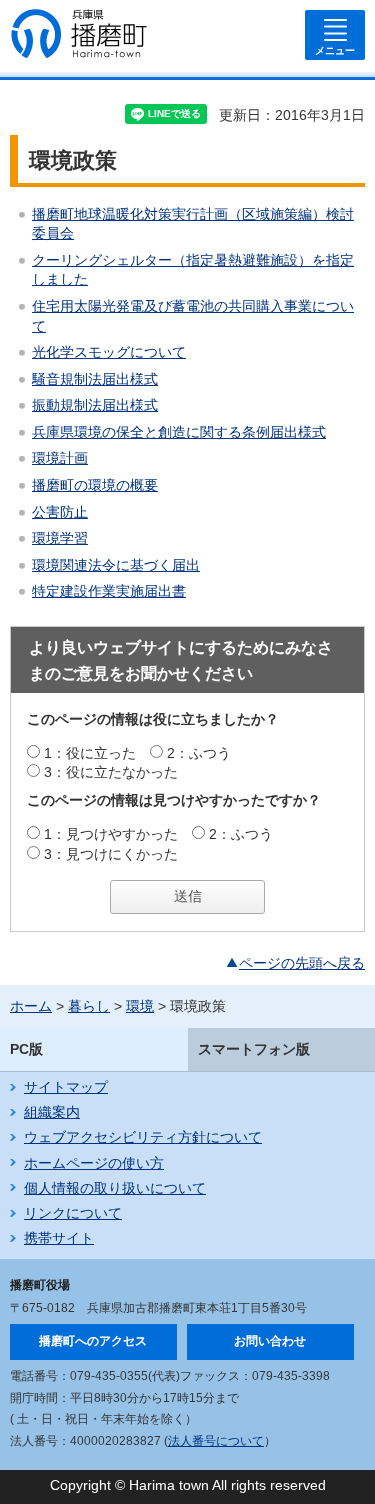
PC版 (26, 1049)
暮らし (89, 1006)
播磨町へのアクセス (93, 1341)
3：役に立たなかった (111, 772)
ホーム (31, 1006)
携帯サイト (59, 1238)
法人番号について (216, 1441)
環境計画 (60, 458)
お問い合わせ (270, 1341)
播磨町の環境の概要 (95, 485)
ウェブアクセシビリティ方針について (143, 1137)
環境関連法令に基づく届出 (116, 565)
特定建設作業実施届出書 (109, 591)
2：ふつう (199, 753)
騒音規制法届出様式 (95, 379)
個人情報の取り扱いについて (115, 1188)
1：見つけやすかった (111, 834)
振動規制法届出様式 (95, 405)
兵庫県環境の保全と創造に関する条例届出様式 (179, 432)
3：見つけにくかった (111, 854)
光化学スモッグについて (109, 352)
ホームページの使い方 (94, 1163)
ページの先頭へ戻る (302, 963)
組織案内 (52, 1112)
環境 (140, 1006)
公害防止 (60, 512)
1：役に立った (90, 753)
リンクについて (73, 1213)
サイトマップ (66, 1087)
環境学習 (60, 538)
